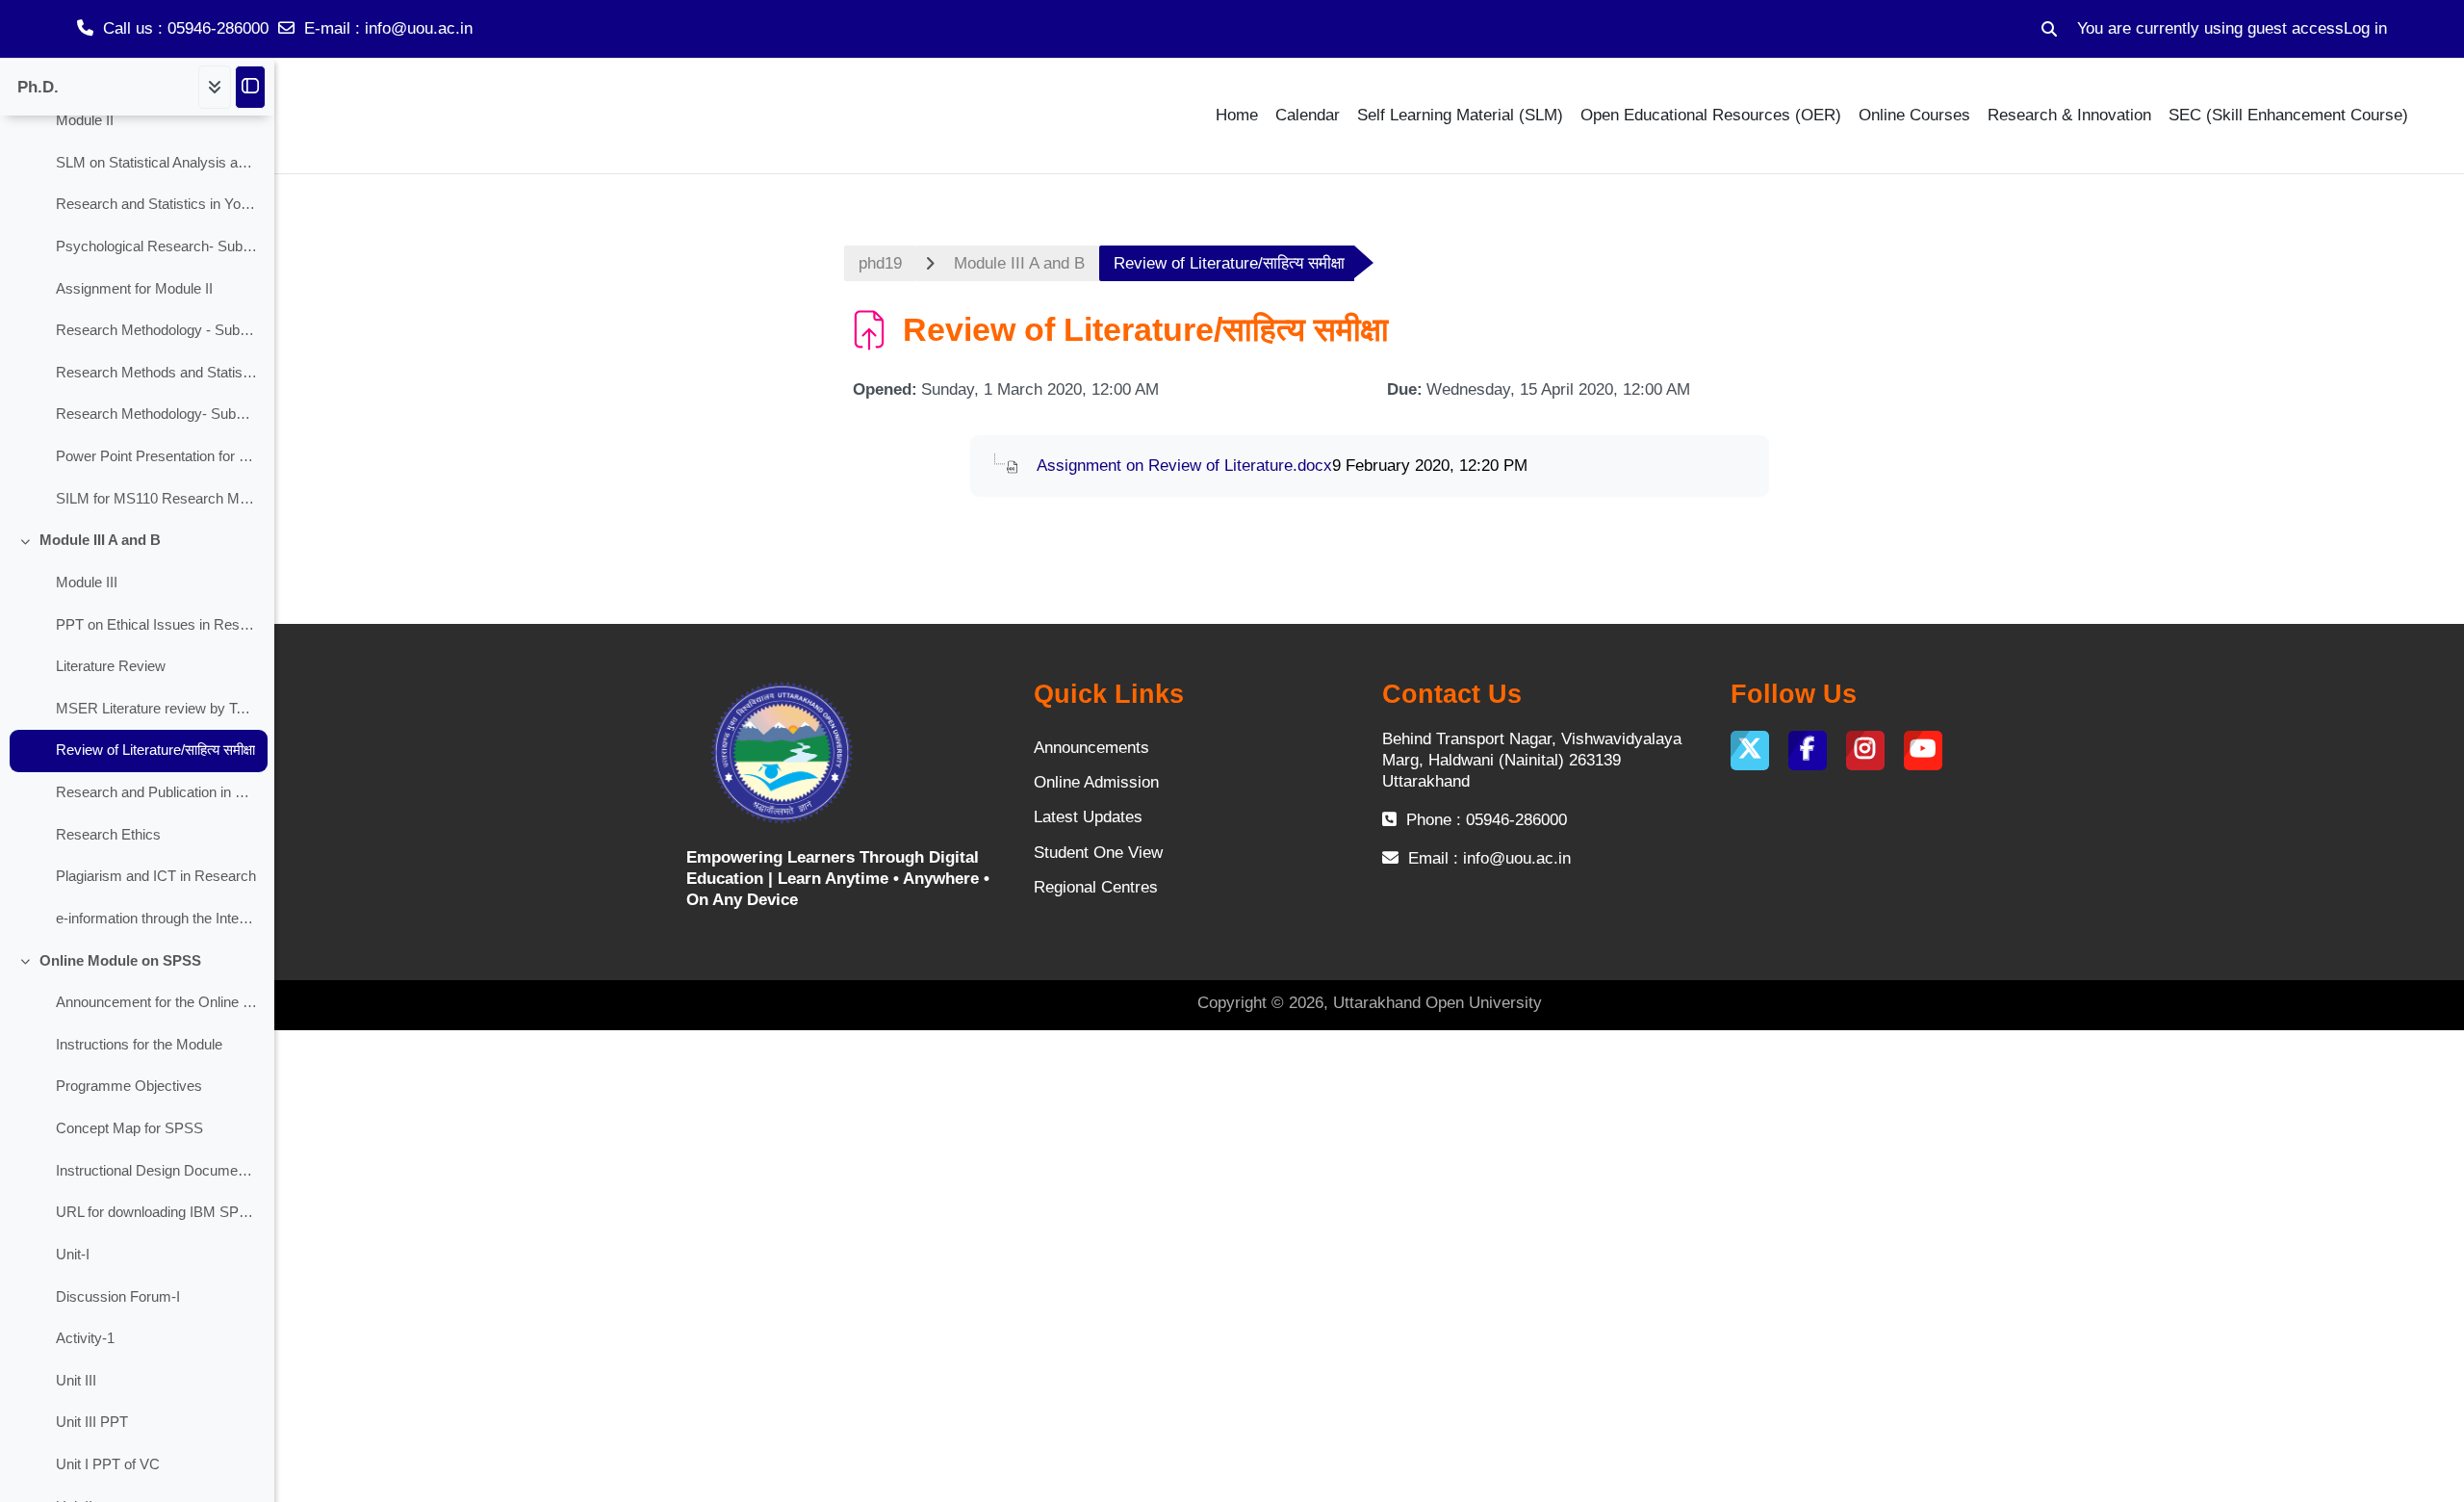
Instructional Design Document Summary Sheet (157, 1171)
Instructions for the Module (139, 1045)
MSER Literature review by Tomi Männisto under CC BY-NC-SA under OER (157, 709)
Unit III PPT (92, 1422)
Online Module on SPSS (120, 961)
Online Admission (1096, 782)
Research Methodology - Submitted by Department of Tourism (157, 330)
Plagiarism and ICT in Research (156, 876)
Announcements (1091, 748)
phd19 (880, 263)
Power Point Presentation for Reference (157, 456)
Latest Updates (1088, 817)
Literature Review (111, 666)
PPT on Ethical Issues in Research (157, 625)
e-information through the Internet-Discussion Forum (157, 919)
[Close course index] (250, 87)
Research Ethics (108, 835)
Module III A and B (100, 540)
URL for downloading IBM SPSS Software (157, 1212)
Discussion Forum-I (118, 1297)
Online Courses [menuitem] (1914, 115)
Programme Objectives (129, 1086)
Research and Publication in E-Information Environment (157, 792)
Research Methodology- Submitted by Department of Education (157, 414)
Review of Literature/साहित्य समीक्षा (155, 750)
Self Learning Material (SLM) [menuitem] (1460, 115)
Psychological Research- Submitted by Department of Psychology (157, 246)
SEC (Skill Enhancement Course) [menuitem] (2288, 115)
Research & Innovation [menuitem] (2069, 115)
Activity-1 (85, 1338)
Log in (2365, 28)
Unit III (76, 1381)
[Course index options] (215, 87)
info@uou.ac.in (419, 28)
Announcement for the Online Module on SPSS (157, 1002)
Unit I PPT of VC (108, 1464)
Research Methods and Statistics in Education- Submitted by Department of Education (157, 373)
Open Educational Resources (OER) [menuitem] (1711, 115)
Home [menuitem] (1237, 115)
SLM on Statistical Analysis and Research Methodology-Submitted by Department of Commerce (157, 163)
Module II (85, 120)
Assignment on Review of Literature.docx (1184, 466)
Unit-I (73, 1255)
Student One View (1098, 853)
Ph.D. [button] (38, 87)
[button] (2049, 29)
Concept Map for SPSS (129, 1128)
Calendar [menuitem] (1308, 115)
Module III (87, 583)
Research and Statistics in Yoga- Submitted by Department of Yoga (157, 204)
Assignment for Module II (134, 289)
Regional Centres (1096, 887)
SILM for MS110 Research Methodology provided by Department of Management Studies (157, 499)
